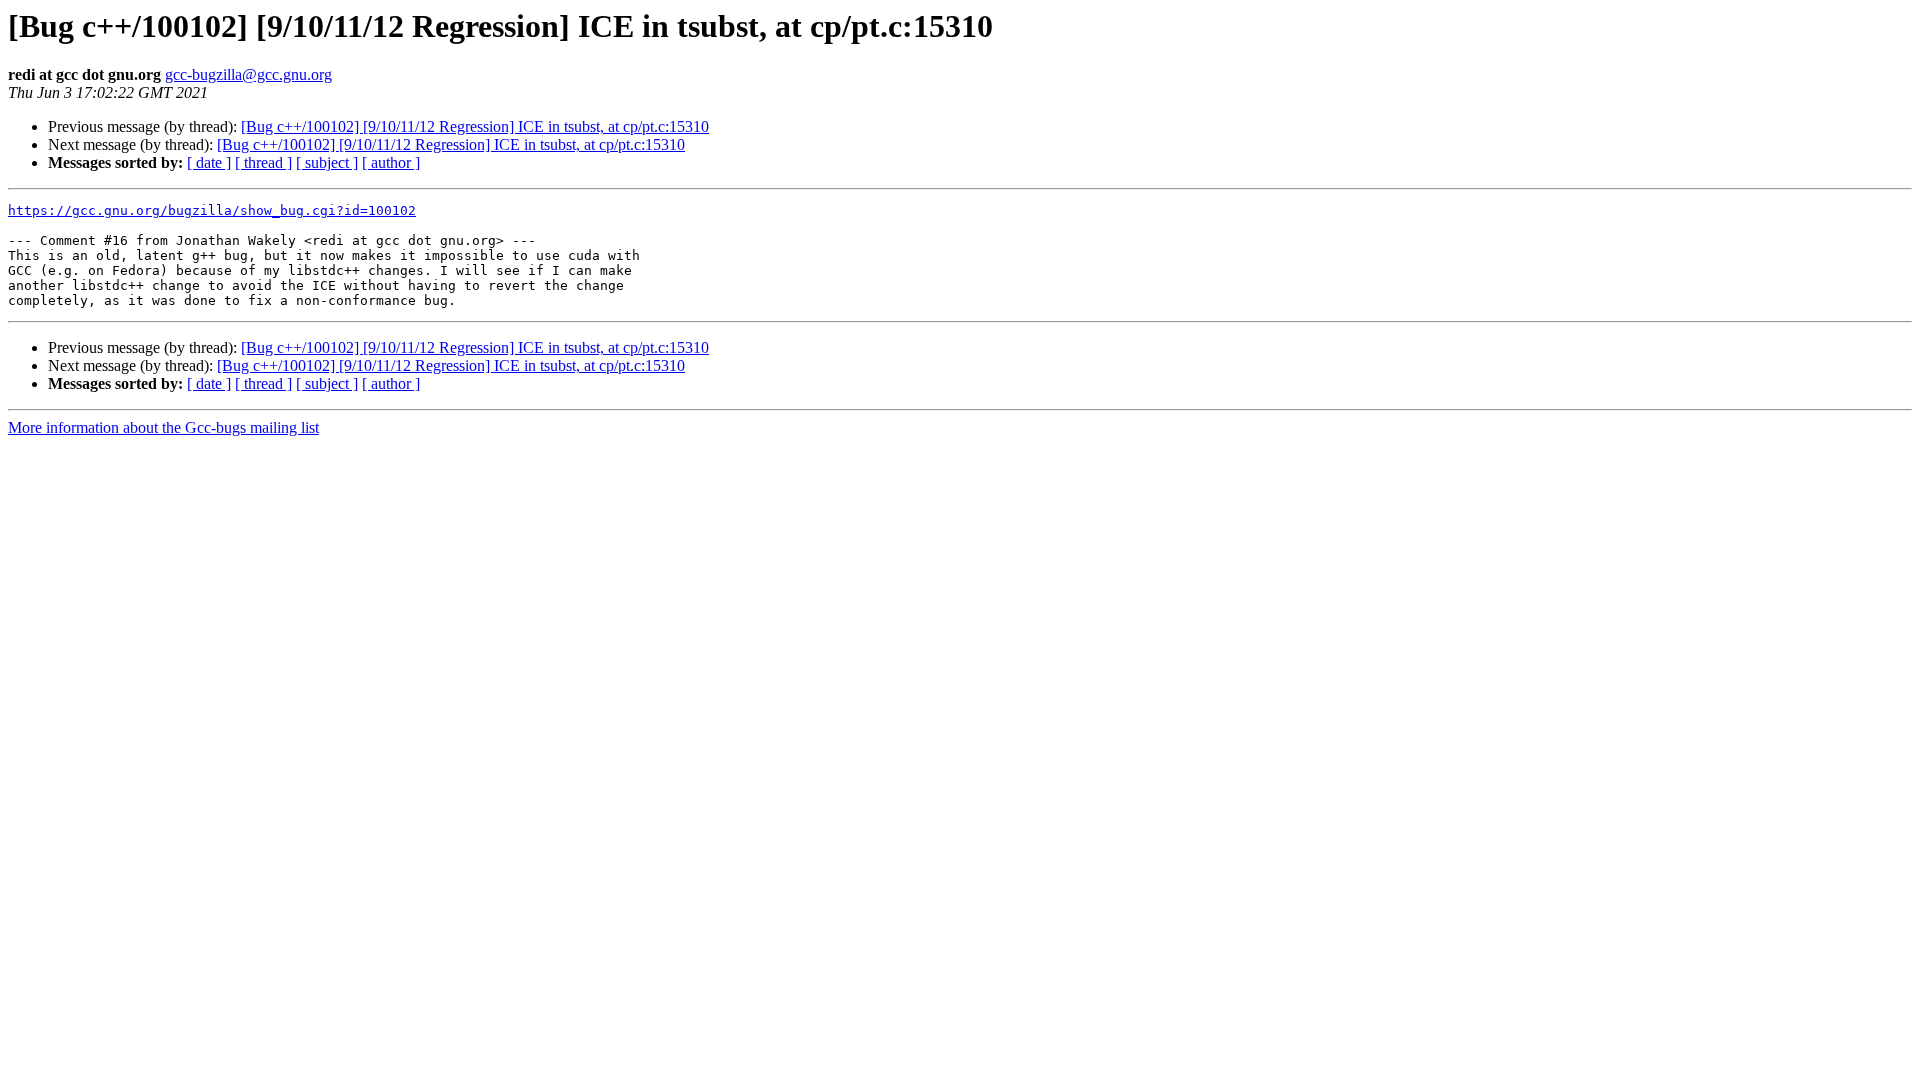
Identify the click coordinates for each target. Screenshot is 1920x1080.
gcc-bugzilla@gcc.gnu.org (248, 74)
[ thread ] (263, 162)
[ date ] (209, 162)
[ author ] (391, 162)
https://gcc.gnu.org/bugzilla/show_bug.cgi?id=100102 (212, 210)
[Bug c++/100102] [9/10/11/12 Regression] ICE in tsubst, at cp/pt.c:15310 (475, 126)
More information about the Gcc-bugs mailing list (163, 427)
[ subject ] (327, 162)
